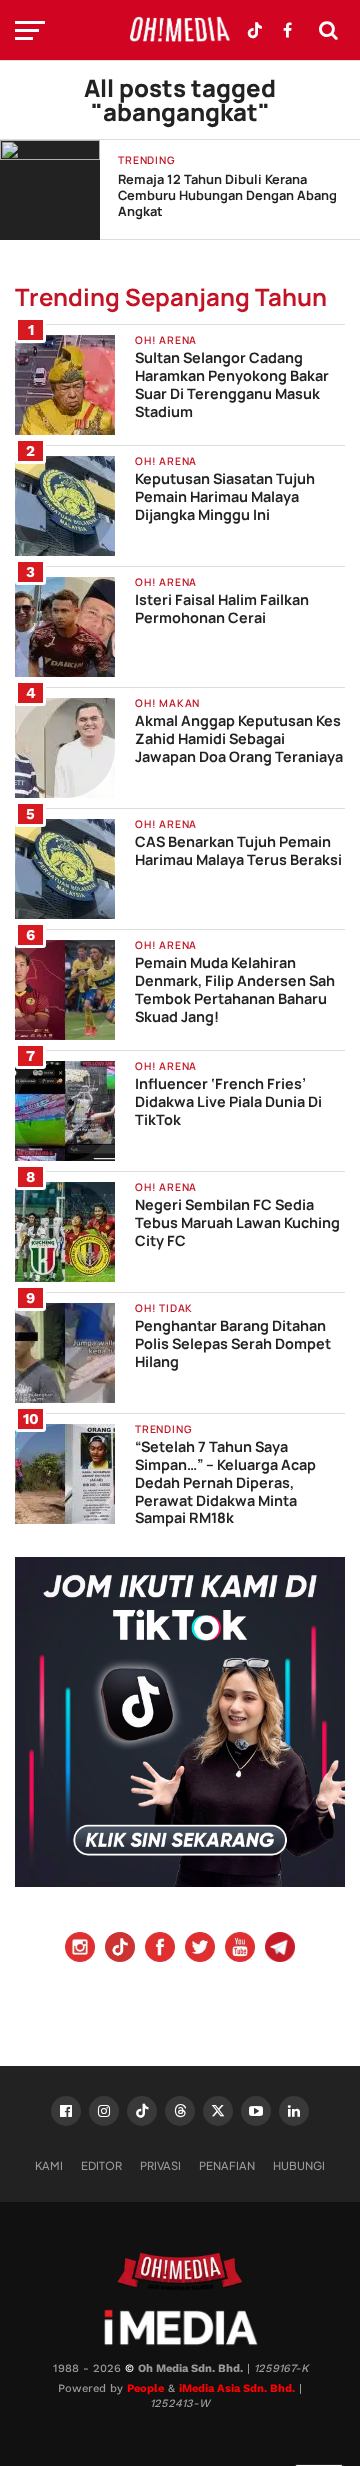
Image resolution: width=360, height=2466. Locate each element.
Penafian (227, 2165)
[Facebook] (160, 1949)
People (145, 2388)
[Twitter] (200, 1949)
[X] (218, 2111)
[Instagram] (80, 1949)
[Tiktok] (120, 1949)
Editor (101, 2165)
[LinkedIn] (294, 2111)
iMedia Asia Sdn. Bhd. (237, 2388)
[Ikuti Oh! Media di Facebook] (287, 30)
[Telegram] (280, 1949)
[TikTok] (142, 2111)
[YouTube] (240, 1949)
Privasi (160, 2165)
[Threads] (180, 2111)
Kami (49, 2165)
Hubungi (299, 2165)
